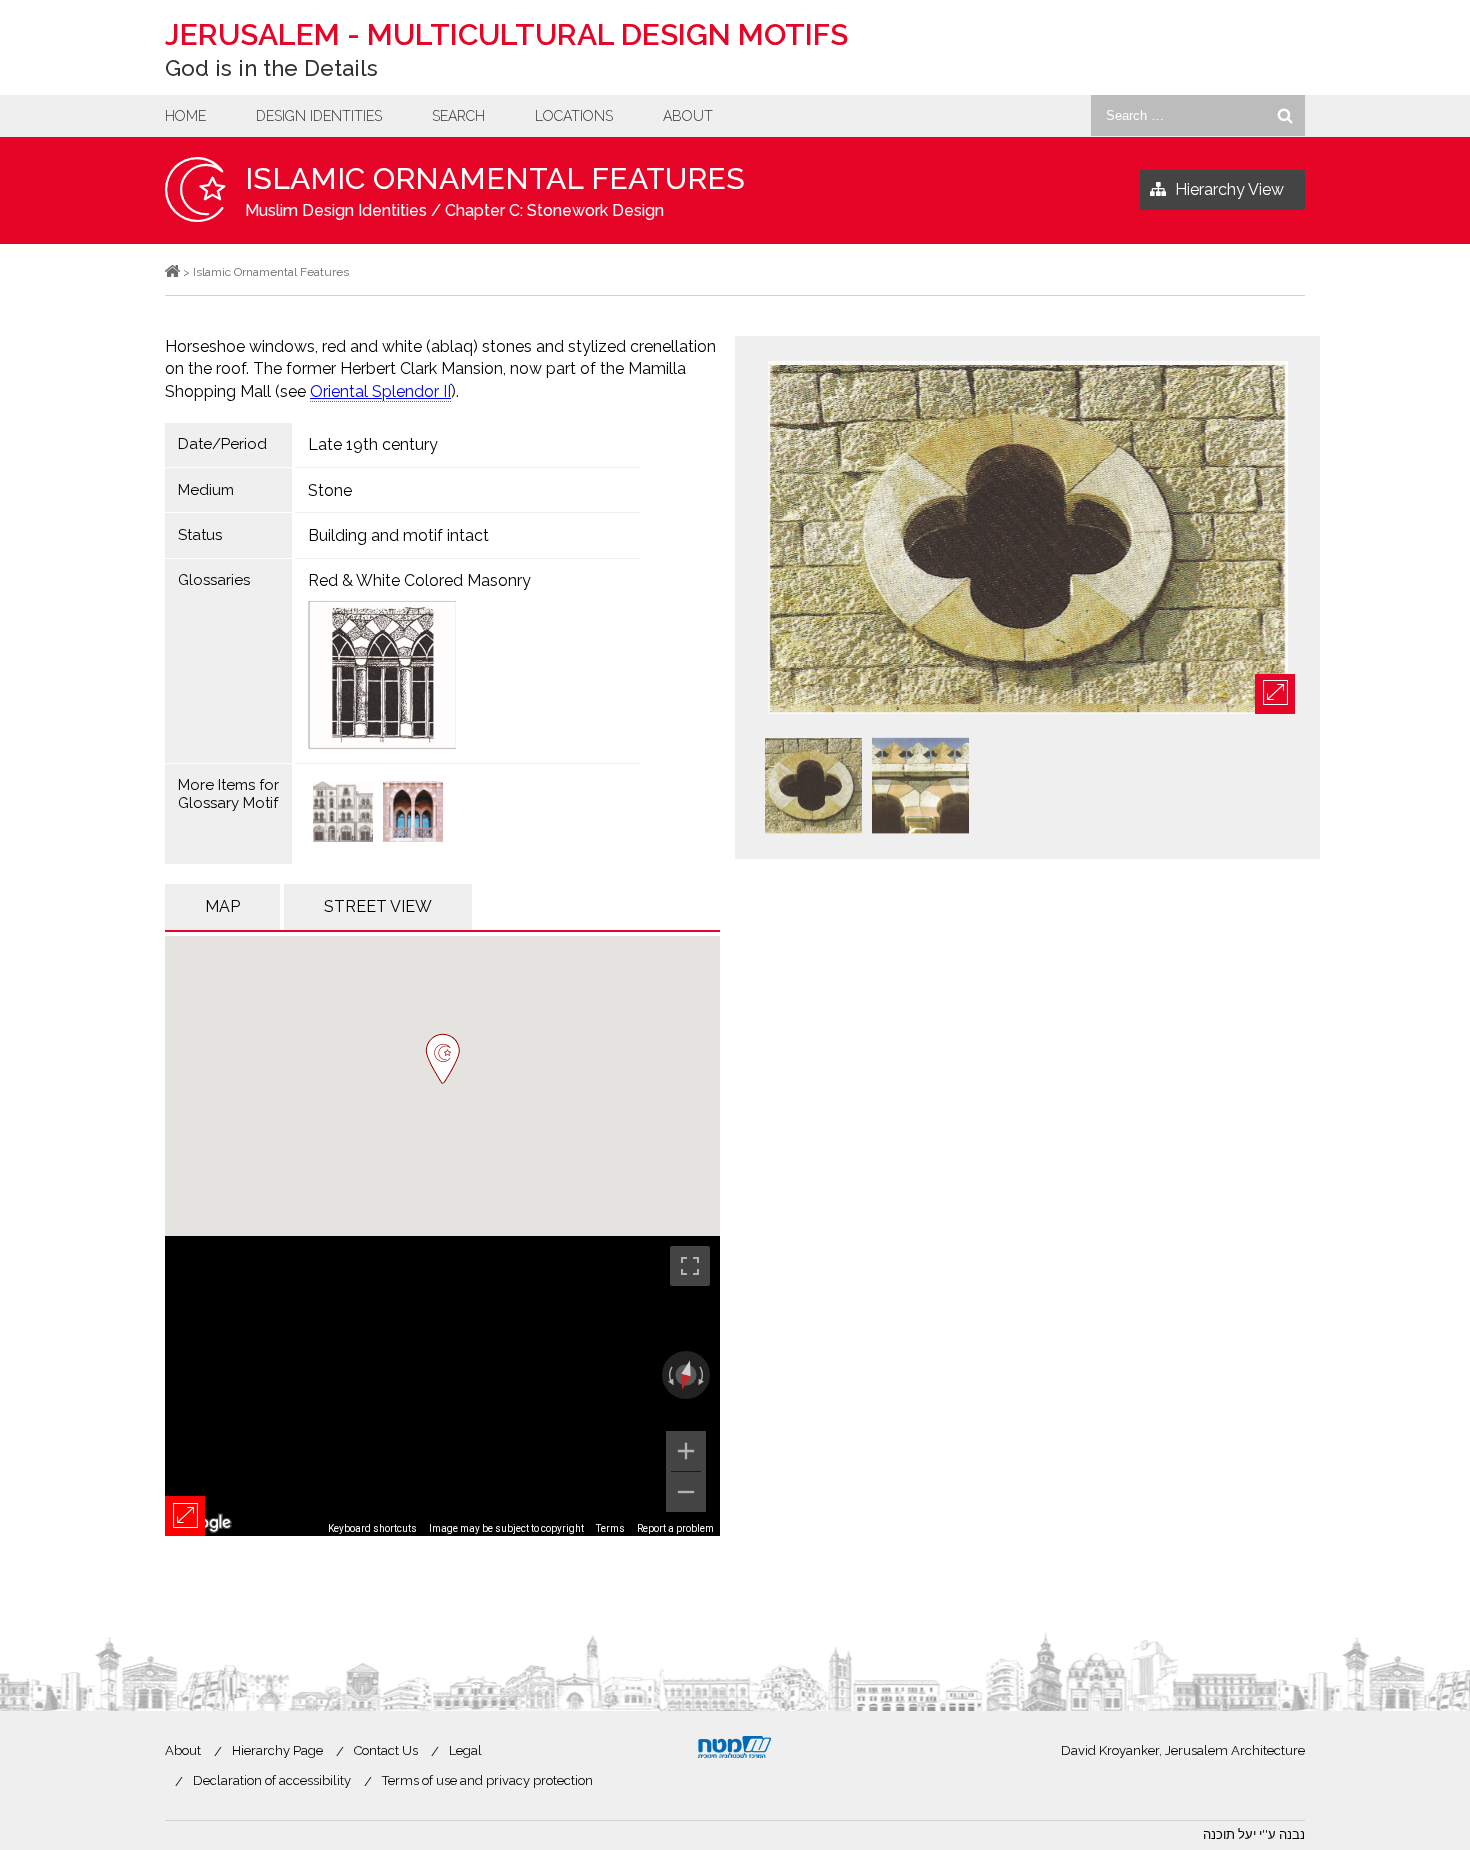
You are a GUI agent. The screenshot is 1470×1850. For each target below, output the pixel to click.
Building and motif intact (398, 535)
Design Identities (319, 116)
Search (458, 116)
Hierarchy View (1229, 189)
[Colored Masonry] (413, 813)
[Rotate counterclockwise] (669, 1375)
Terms (610, 1528)
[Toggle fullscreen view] (690, 1266)
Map (222, 906)
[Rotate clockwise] (703, 1375)
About (688, 116)
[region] (442, 1386)
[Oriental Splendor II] (343, 813)
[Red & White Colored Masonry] (468, 675)
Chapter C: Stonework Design (554, 210)
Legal (465, 1750)
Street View (378, 906)
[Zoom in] (686, 1451)
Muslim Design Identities (336, 210)
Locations (574, 116)
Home (185, 116)
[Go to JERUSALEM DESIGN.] (172, 272)
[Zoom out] (686, 1492)
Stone (330, 490)
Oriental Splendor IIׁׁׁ (380, 391)
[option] (1027, 539)
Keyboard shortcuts (372, 1528)
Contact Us (386, 1750)
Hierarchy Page (277, 1750)
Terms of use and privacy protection (487, 1780)
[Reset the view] (686, 1375)
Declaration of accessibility (272, 1780)
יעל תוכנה (1229, 1834)
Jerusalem (506, 34)
